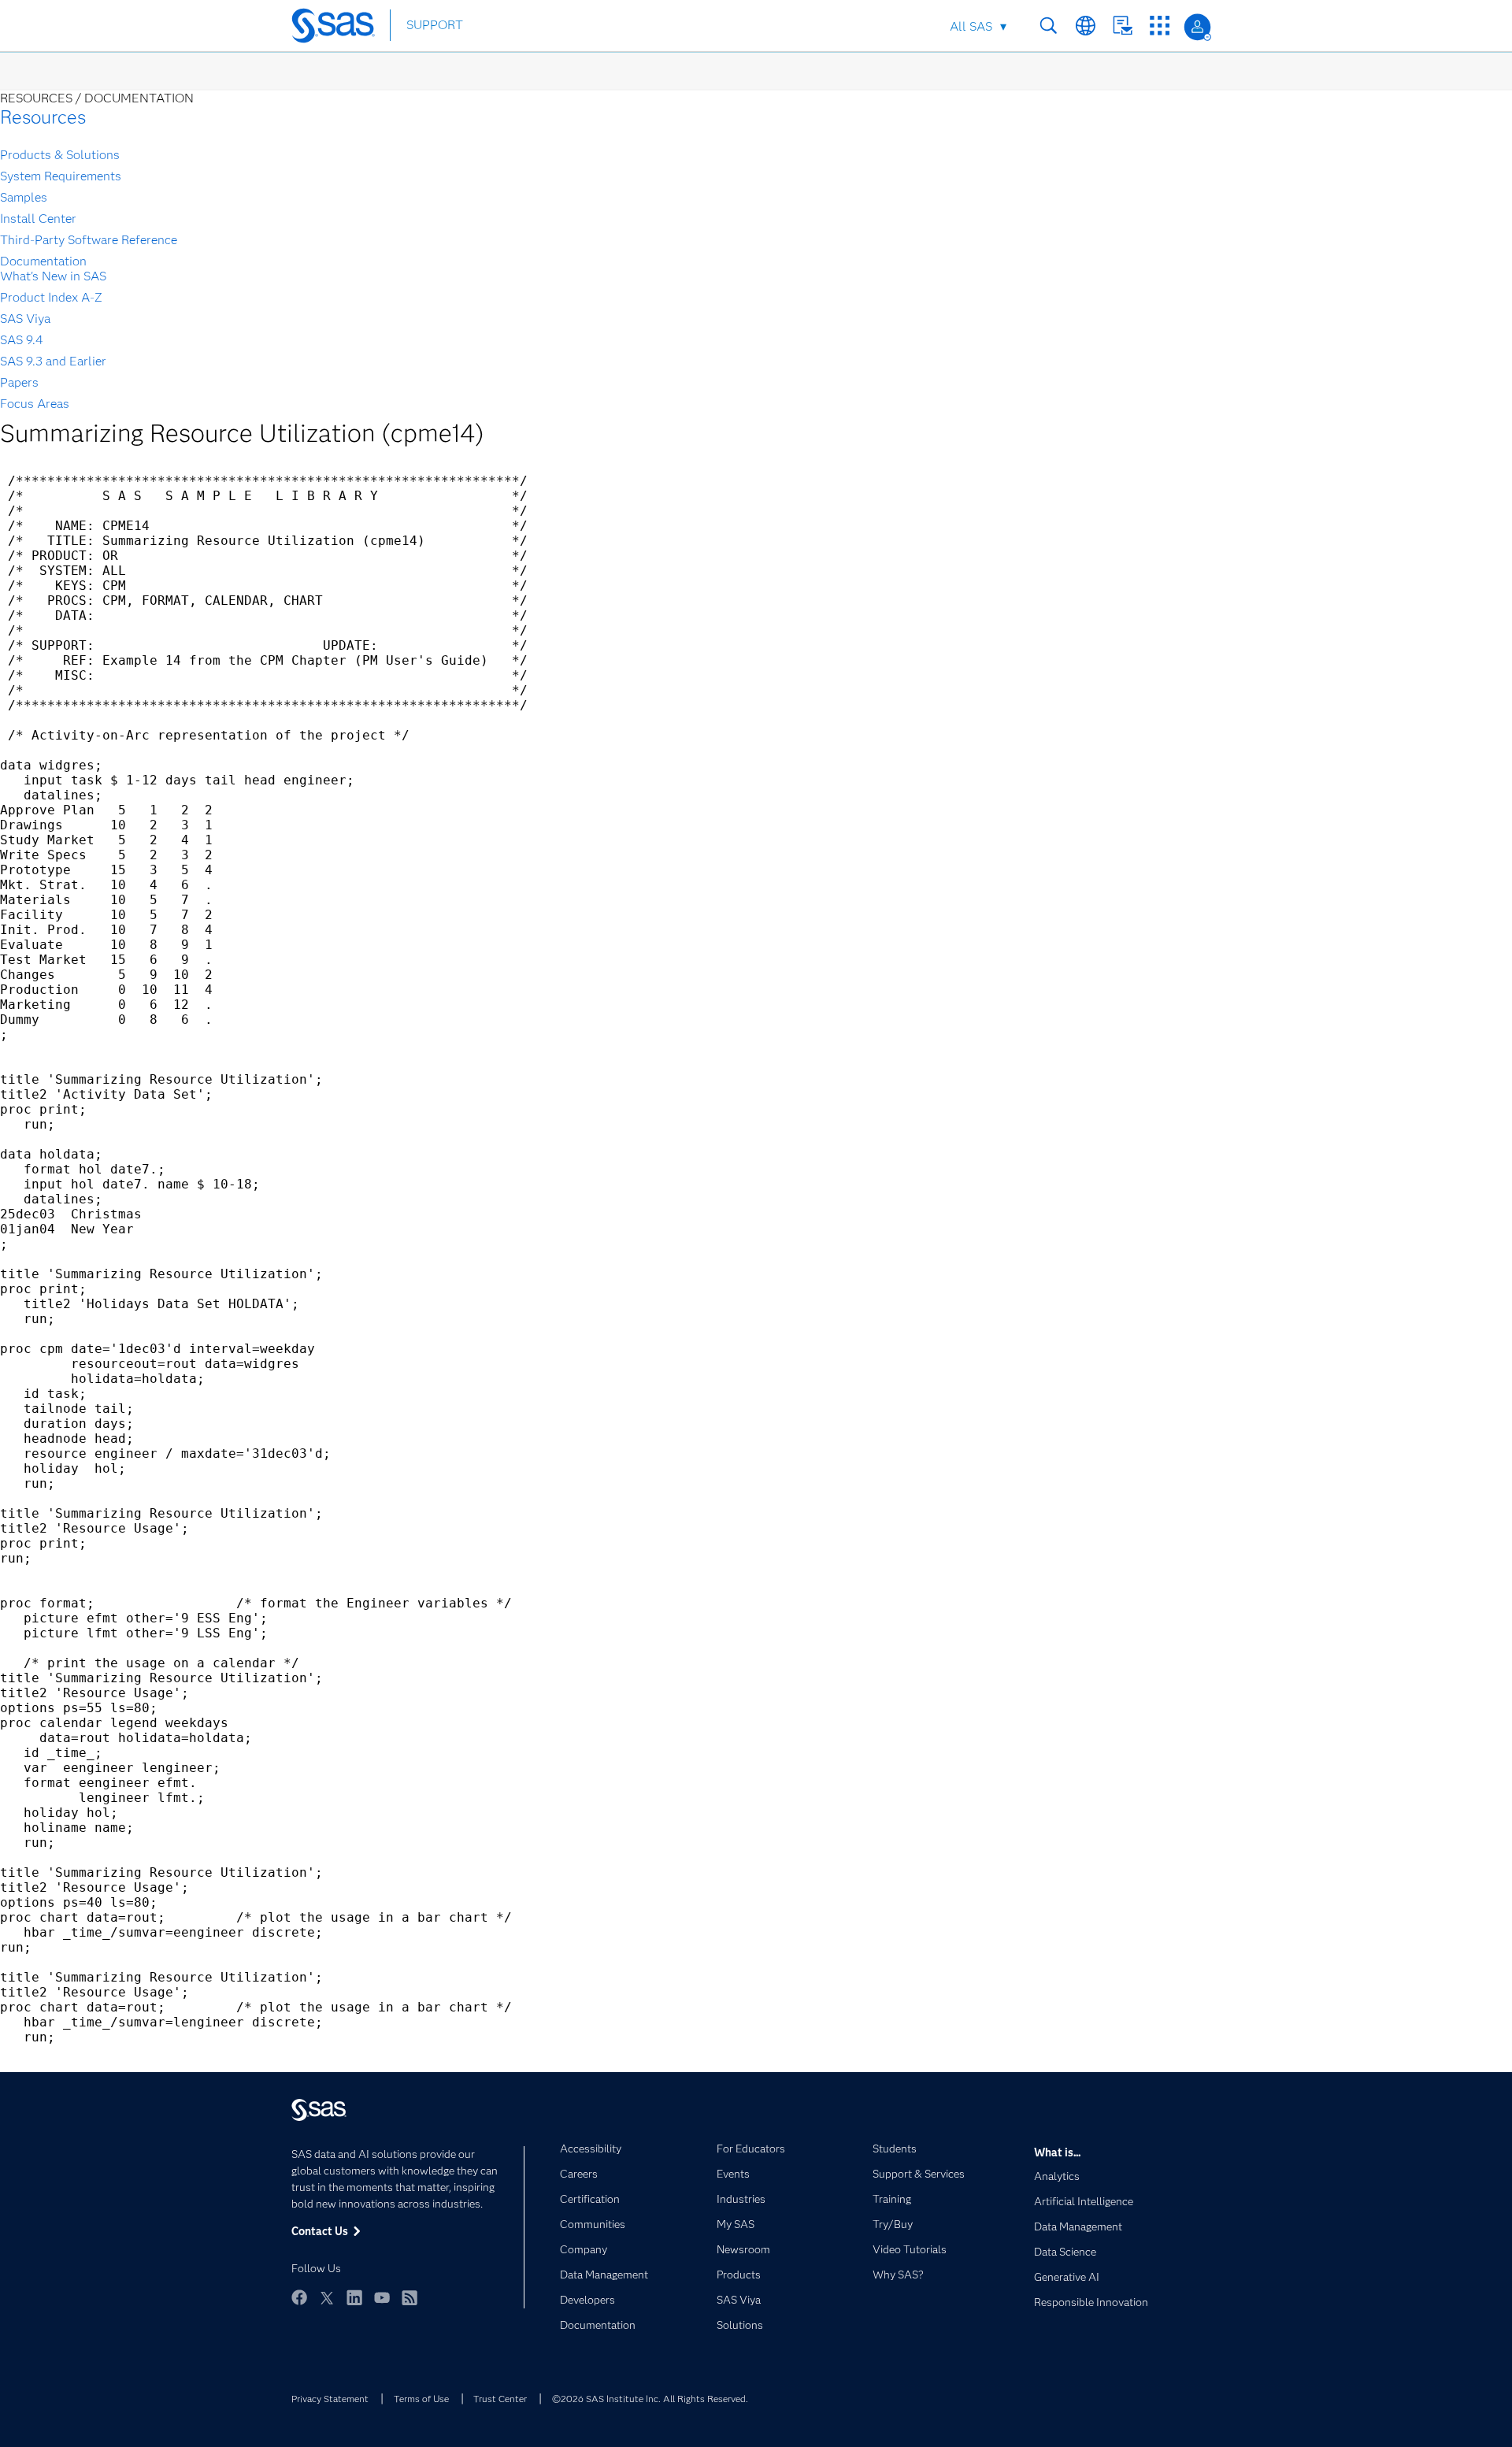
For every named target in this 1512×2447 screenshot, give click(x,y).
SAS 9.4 (22, 340)
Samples (24, 197)
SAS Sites (1160, 26)
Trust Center (500, 2399)
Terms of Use (421, 2399)
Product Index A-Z (51, 297)
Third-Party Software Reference (89, 240)
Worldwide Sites (1086, 26)
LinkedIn (354, 2297)
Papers (19, 382)
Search (1049, 26)
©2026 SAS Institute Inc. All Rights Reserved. (650, 2399)
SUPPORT (435, 25)
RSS (409, 2297)
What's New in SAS (53, 276)
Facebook (299, 2297)
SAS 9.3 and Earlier (53, 361)
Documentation (43, 261)
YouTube (382, 2297)
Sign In (1197, 27)
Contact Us (1123, 26)
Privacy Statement (330, 2399)
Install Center (38, 219)
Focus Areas (35, 404)
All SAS (971, 26)
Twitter (327, 2297)
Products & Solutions (60, 155)
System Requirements (61, 176)
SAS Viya (25, 319)
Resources (43, 117)
